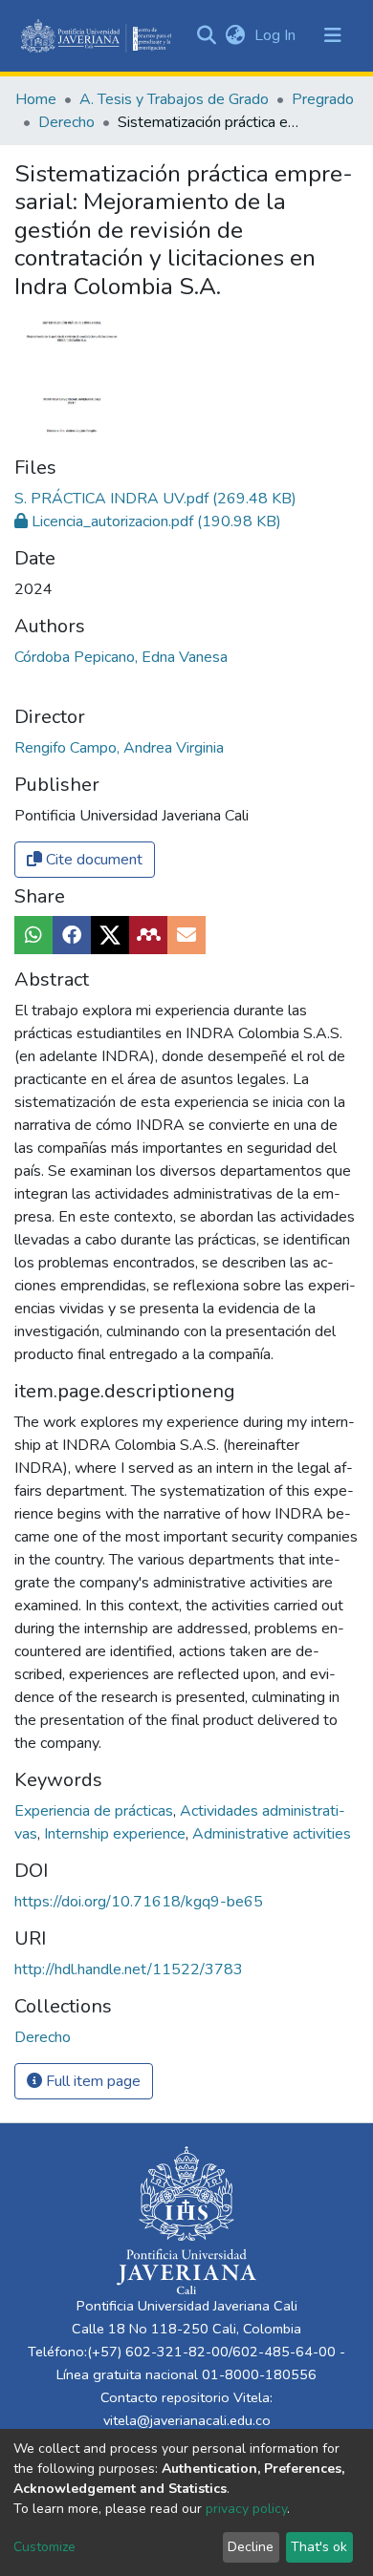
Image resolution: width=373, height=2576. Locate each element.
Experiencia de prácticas (96, 1811)
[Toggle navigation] (333, 35)
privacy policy (246, 2509)
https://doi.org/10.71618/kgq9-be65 (139, 1902)
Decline (251, 2547)
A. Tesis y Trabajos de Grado (174, 99)
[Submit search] (206, 35)
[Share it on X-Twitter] (110, 935)
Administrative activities (272, 1834)
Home (36, 99)
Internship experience (117, 1834)
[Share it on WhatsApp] (33, 935)
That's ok (319, 2547)
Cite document (92, 860)
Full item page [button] (91, 2081)
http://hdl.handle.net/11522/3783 (129, 1969)
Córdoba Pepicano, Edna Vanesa (121, 657)
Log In (277, 35)
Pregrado (323, 99)
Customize (44, 2547)
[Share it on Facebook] (72, 935)
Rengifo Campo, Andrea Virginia (119, 748)
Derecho (66, 122)
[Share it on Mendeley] (148, 935)
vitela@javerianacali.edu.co (187, 2420)
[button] (235, 35)
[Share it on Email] (186, 935)
